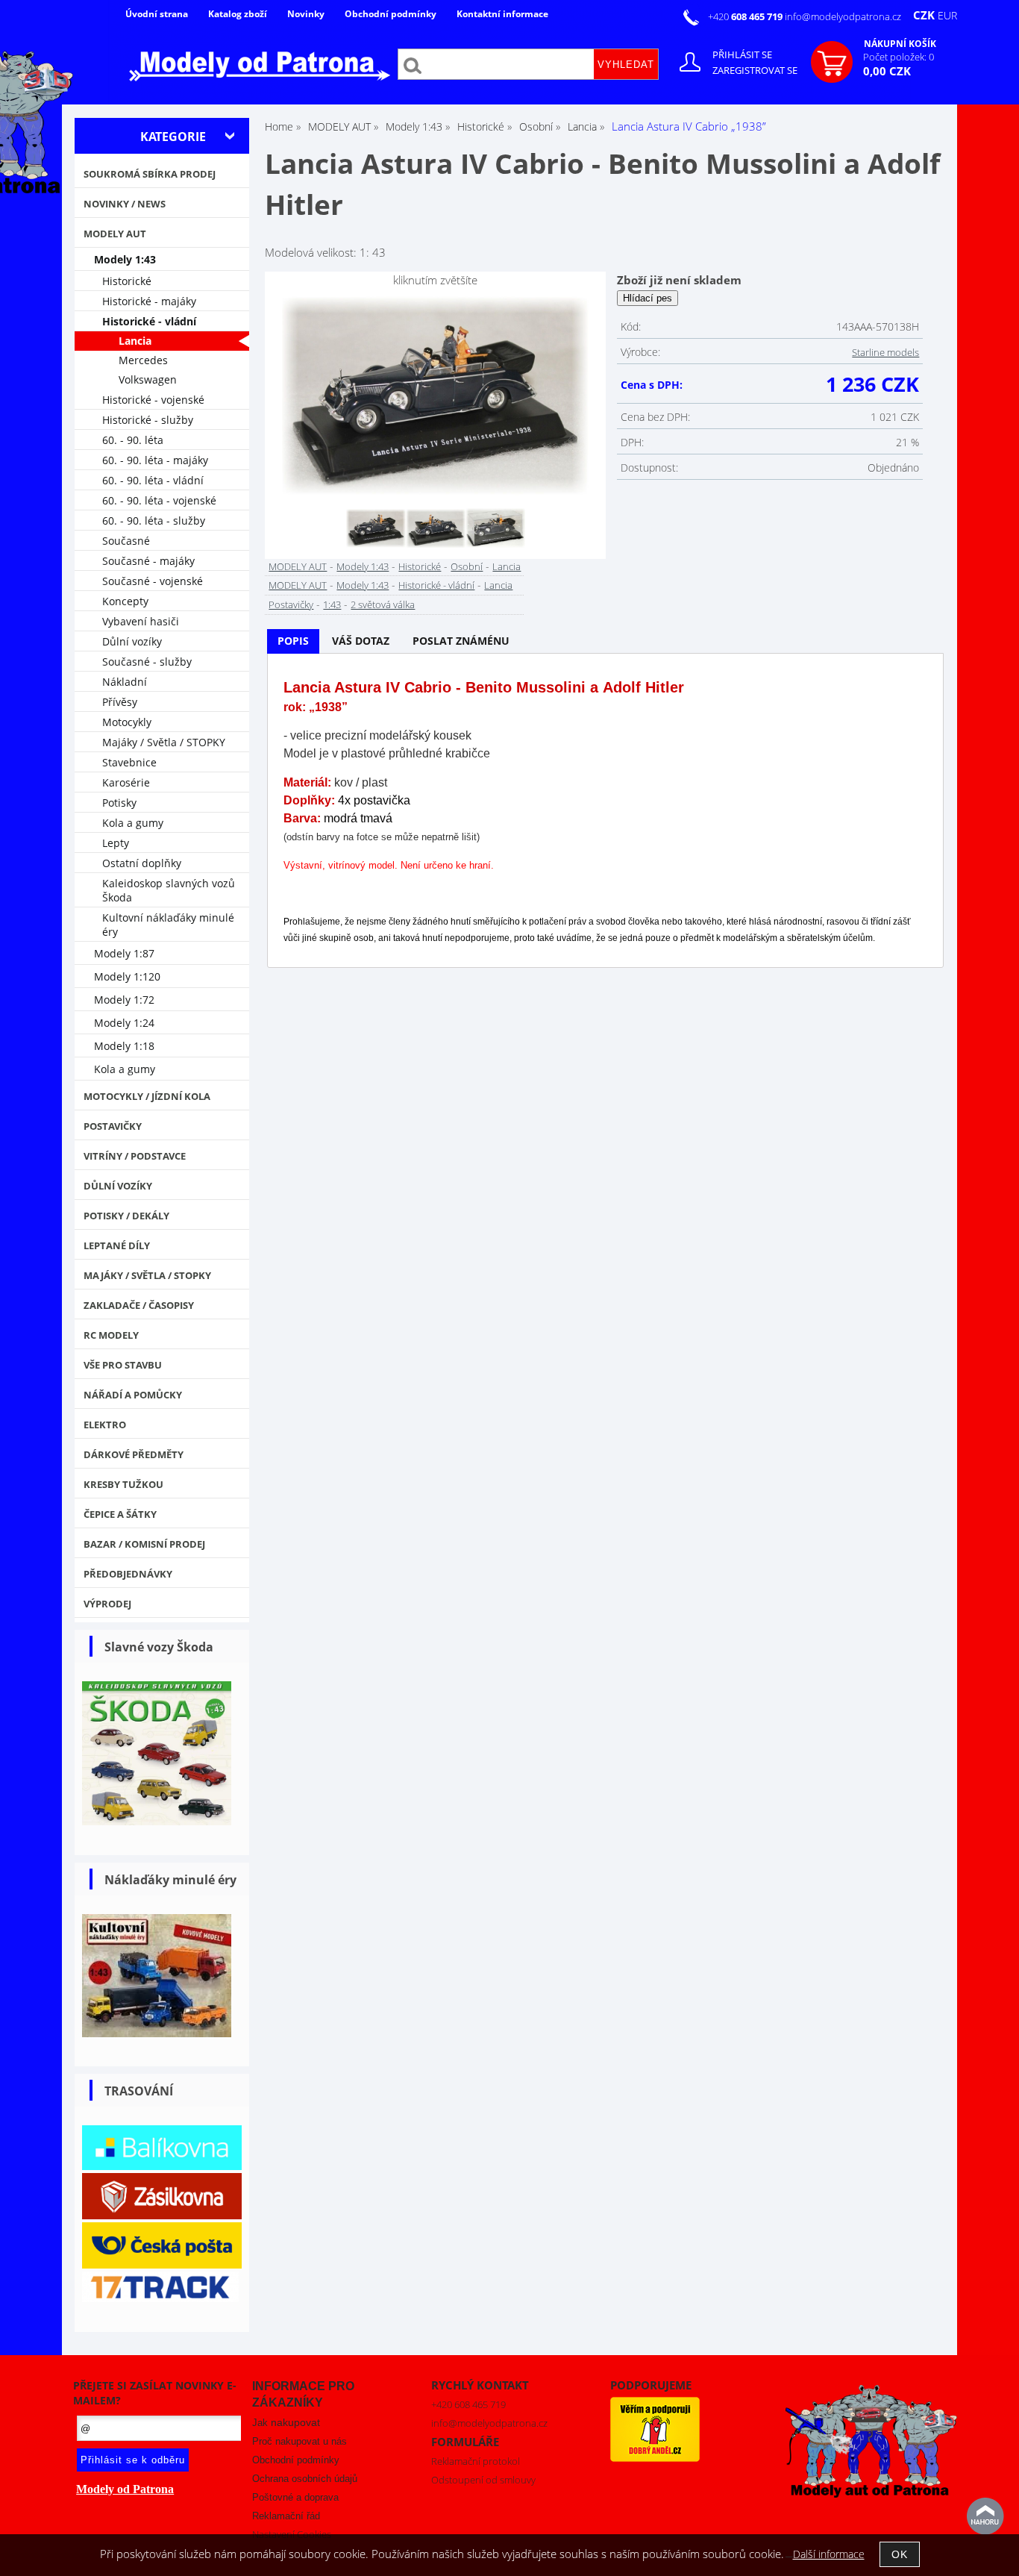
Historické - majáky (149, 301)
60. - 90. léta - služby (154, 520)
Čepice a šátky (120, 1514)
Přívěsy (120, 702)
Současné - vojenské (153, 581)
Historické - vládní (436, 585)
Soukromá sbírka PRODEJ (150, 174)
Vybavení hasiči (141, 621)
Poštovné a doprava (295, 2497)
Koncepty (125, 601)
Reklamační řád (286, 2516)
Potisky (119, 803)
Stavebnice (129, 762)
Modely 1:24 (124, 1023)
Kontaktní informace (502, 14)
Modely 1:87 (124, 953)
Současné (126, 541)
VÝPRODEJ (107, 1604)
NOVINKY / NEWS (125, 204)
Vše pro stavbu (123, 1365)
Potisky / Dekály (126, 1216)
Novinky (306, 14)
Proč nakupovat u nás (300, 2441)
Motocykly (127, 722)
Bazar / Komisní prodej (144, 1544)
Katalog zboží (238, 14)
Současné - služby (147, 662)
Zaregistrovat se (755, 70)
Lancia (507, 566)
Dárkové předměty (134, 1454)
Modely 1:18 (124, 1046)
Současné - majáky (148, 561)
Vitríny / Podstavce (135, 1156)
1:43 (332, 604)
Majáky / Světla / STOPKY (164, 742)
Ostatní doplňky (142, 863)
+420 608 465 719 (468, 2404)
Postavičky (291, 604)
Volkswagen (148, 379)
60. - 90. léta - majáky (155, 460)
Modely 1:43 (363, 566)
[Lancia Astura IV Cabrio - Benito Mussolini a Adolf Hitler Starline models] (435, 397)
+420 (746, 16)
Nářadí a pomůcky (133, 1395)
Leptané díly (117, 1245)
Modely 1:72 (124, 1000)
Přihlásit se (742, 54)
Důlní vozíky (132, 641)
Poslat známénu (461, 641)
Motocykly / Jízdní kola (147, 1096)
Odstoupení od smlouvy (483, 2480)
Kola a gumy (133, 823)
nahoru (985, 2516)
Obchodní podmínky (391, 14)
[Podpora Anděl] (655, 2458)
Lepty (116, 843)
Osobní (467, 566)
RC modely (111, 1335)
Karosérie (126, 782)
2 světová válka (383, 604)
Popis (293, 641)
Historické (420, 566)
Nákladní (125, 682)
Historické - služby (148, 420)
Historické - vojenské (153, 400)
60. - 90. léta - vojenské (159, 500)
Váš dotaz (361, 641)
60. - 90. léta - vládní (153, 480)
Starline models (885, 352)
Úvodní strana (157, 14)
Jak (286, 2423)
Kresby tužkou (123, 1484)
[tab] (293, 641)
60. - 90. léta (133, 440)
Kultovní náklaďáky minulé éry (168, 925)
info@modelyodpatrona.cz (843, 16)
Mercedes (143, 360)
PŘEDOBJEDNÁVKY (128, 1574)
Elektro (105, 1425)
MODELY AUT (298, 566)
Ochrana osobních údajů (305, 2479)
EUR (947, 15)
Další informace (829, 2554)
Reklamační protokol (476, 2461)
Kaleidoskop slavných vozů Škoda (169, 890)
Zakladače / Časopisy (139, 1305)
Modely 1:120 (127, 976)
